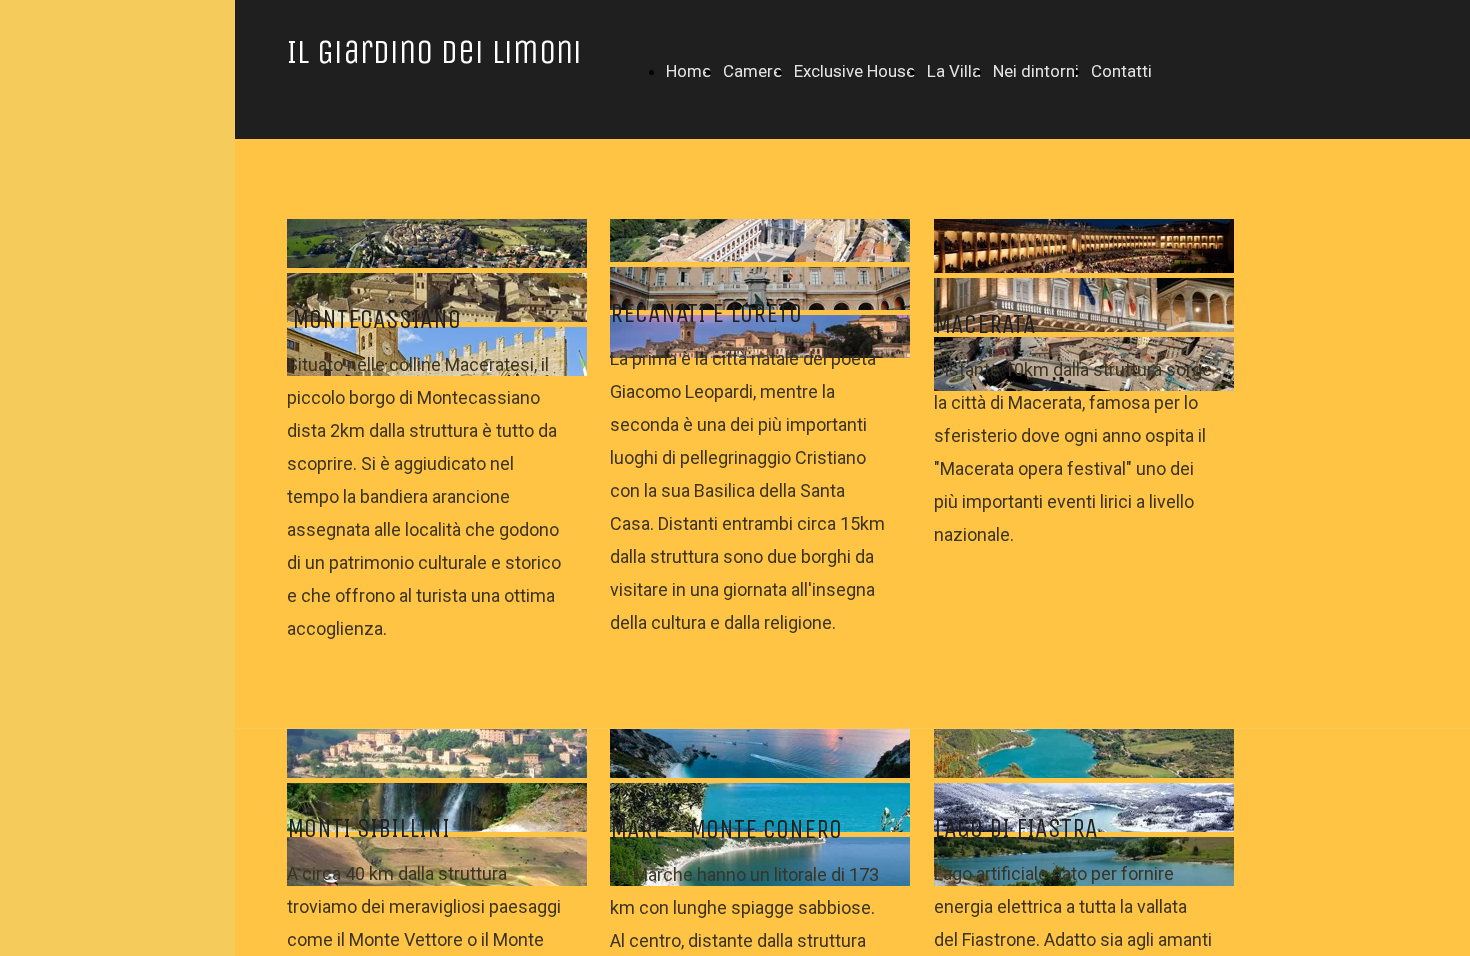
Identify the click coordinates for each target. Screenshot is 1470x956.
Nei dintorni (1036, 71)
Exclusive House (854, 71)
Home (688, 71)
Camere (752, 71)
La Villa (954, 71)
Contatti (1121, 71)
